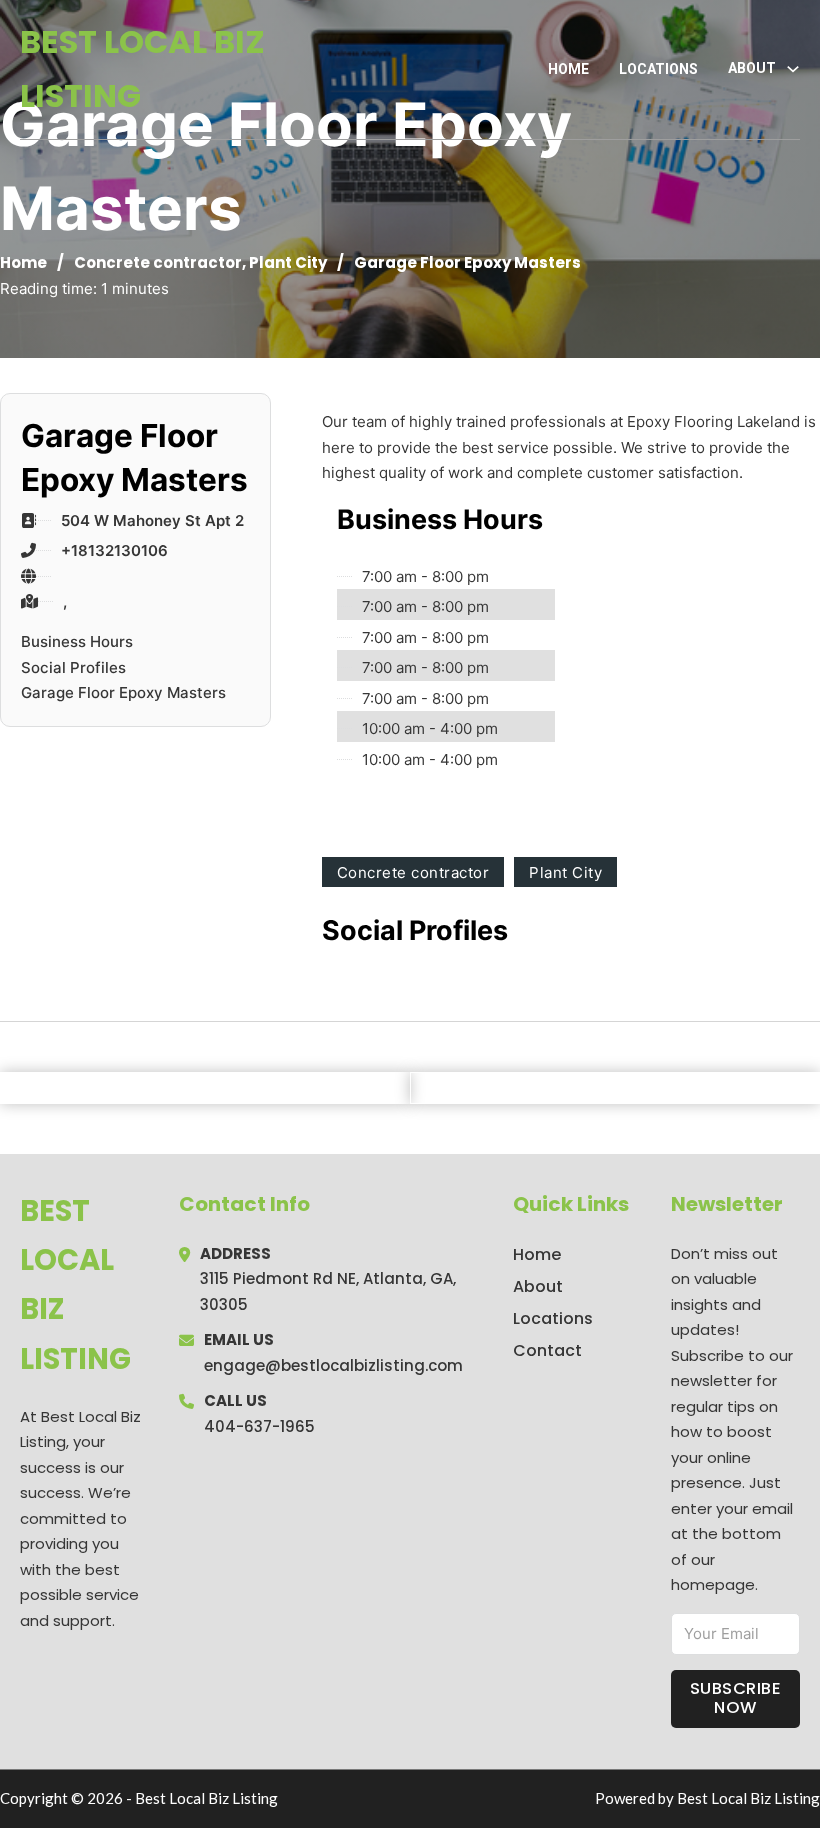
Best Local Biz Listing (142, 68)
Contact (547, 1350)
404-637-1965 (259, 1426)
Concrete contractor (158, 262)
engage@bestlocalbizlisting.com (333, 1365)
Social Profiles (73, 667)
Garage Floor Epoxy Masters (123, 692)
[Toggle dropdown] (793, 69)
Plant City (288, 262)
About (538, 1286)
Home (568, 69)
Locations (658, 69)
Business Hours (77, 641)
